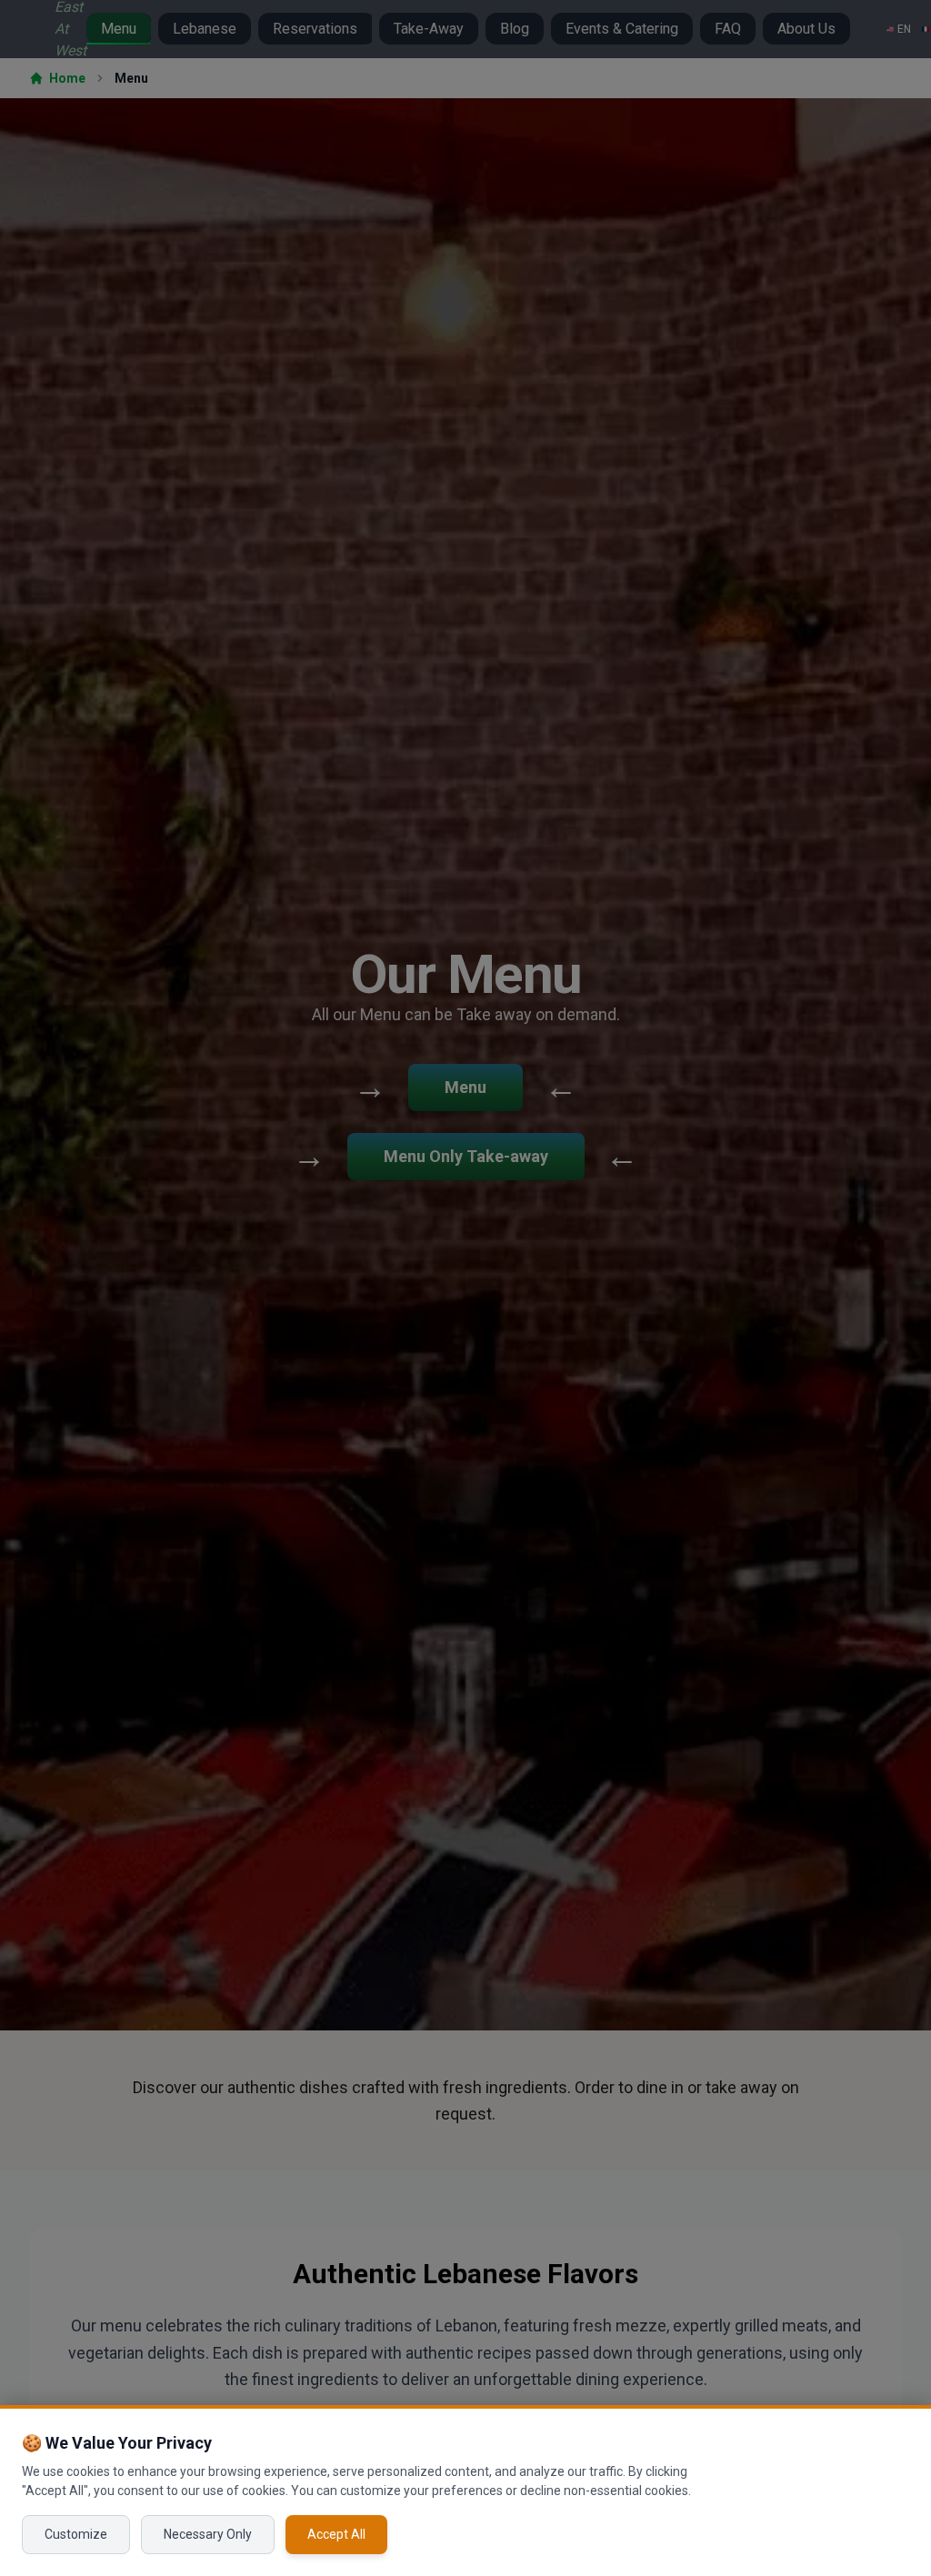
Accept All (336, 2534)
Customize (76, 2534)
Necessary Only (208, 2534)
